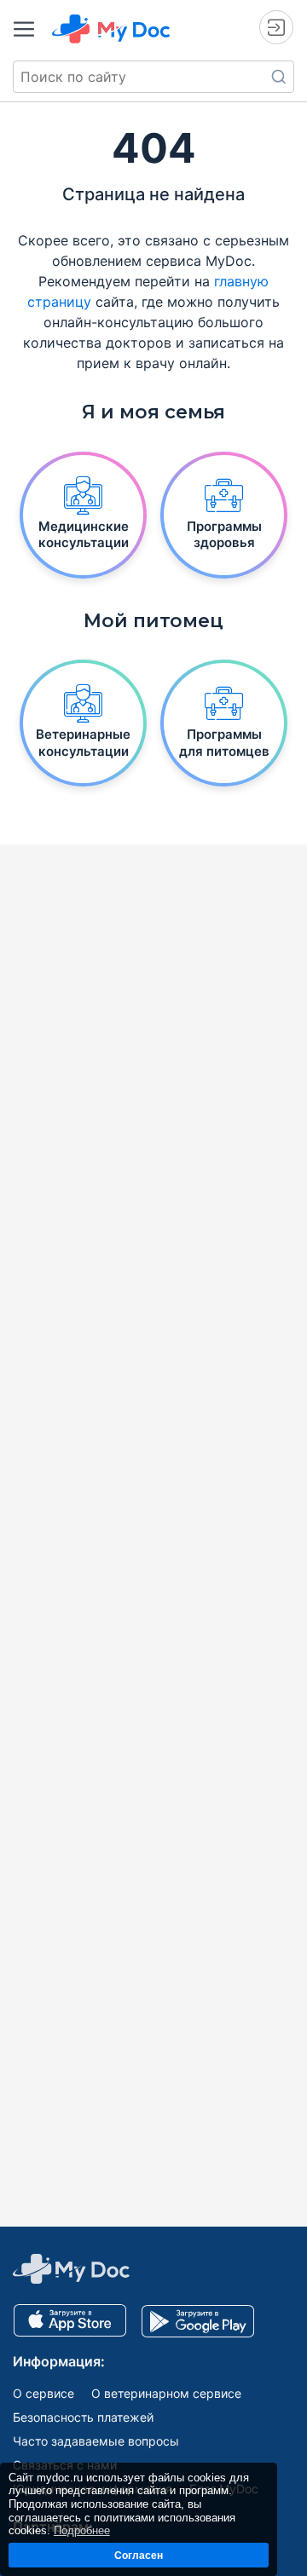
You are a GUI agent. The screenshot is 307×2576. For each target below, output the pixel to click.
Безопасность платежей (83, 2417)
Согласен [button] (139, 2555)
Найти (278, 77)
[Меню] (24, 29)
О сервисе (43, 2393)
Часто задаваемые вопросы (96, 2441)
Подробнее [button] (82, 2530)
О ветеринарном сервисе (166, 2393)
